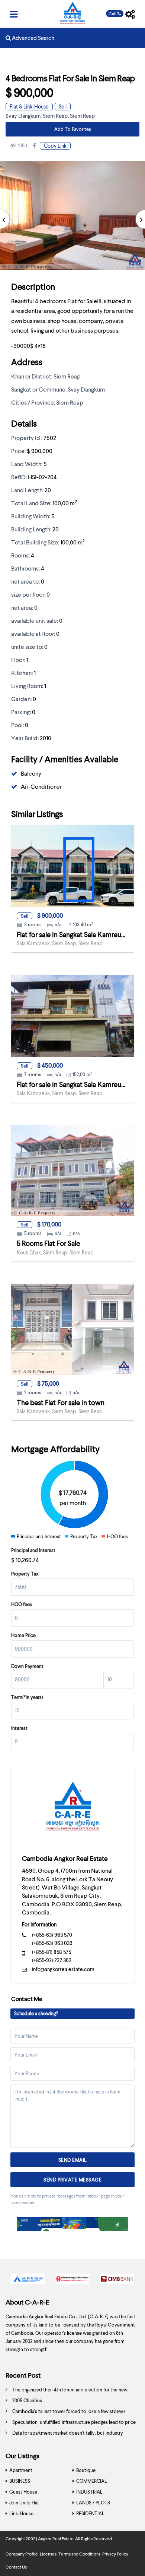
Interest (19, 1728)
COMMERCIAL (92, 2481)
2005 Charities (27, 2400)
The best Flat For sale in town (61, 1402)
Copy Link (55, 146)
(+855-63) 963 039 (52, 1943)
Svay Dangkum (23, 116)
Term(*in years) (27, 1697)
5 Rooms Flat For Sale (48, 1243)
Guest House (23, 2492)
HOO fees (22, 1604)
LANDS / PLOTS (93, 2503)
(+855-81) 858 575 (51, 1952)
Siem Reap (55, 116)
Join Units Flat (24, 2503)
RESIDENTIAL (90, 2513)
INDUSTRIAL (89, 2492)
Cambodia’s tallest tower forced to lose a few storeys (69, 2411)
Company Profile (22, 2554)
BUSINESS (20, 2481)
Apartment (21, 2470)
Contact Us (16, 2567)
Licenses (48, 2554)
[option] (28, 2281)
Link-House (21, 2513)
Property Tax (25, 1574)
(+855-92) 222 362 (52, 1960)
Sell (63, 106)
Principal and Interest (33, 1550)
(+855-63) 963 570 (52, 1935)
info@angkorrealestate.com (63, 1969)
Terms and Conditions (79, 2554)
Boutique (86, 2470)
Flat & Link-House (29, 106)
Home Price (23, 1635)
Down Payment (27, 1666)
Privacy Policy (115, 2554)
